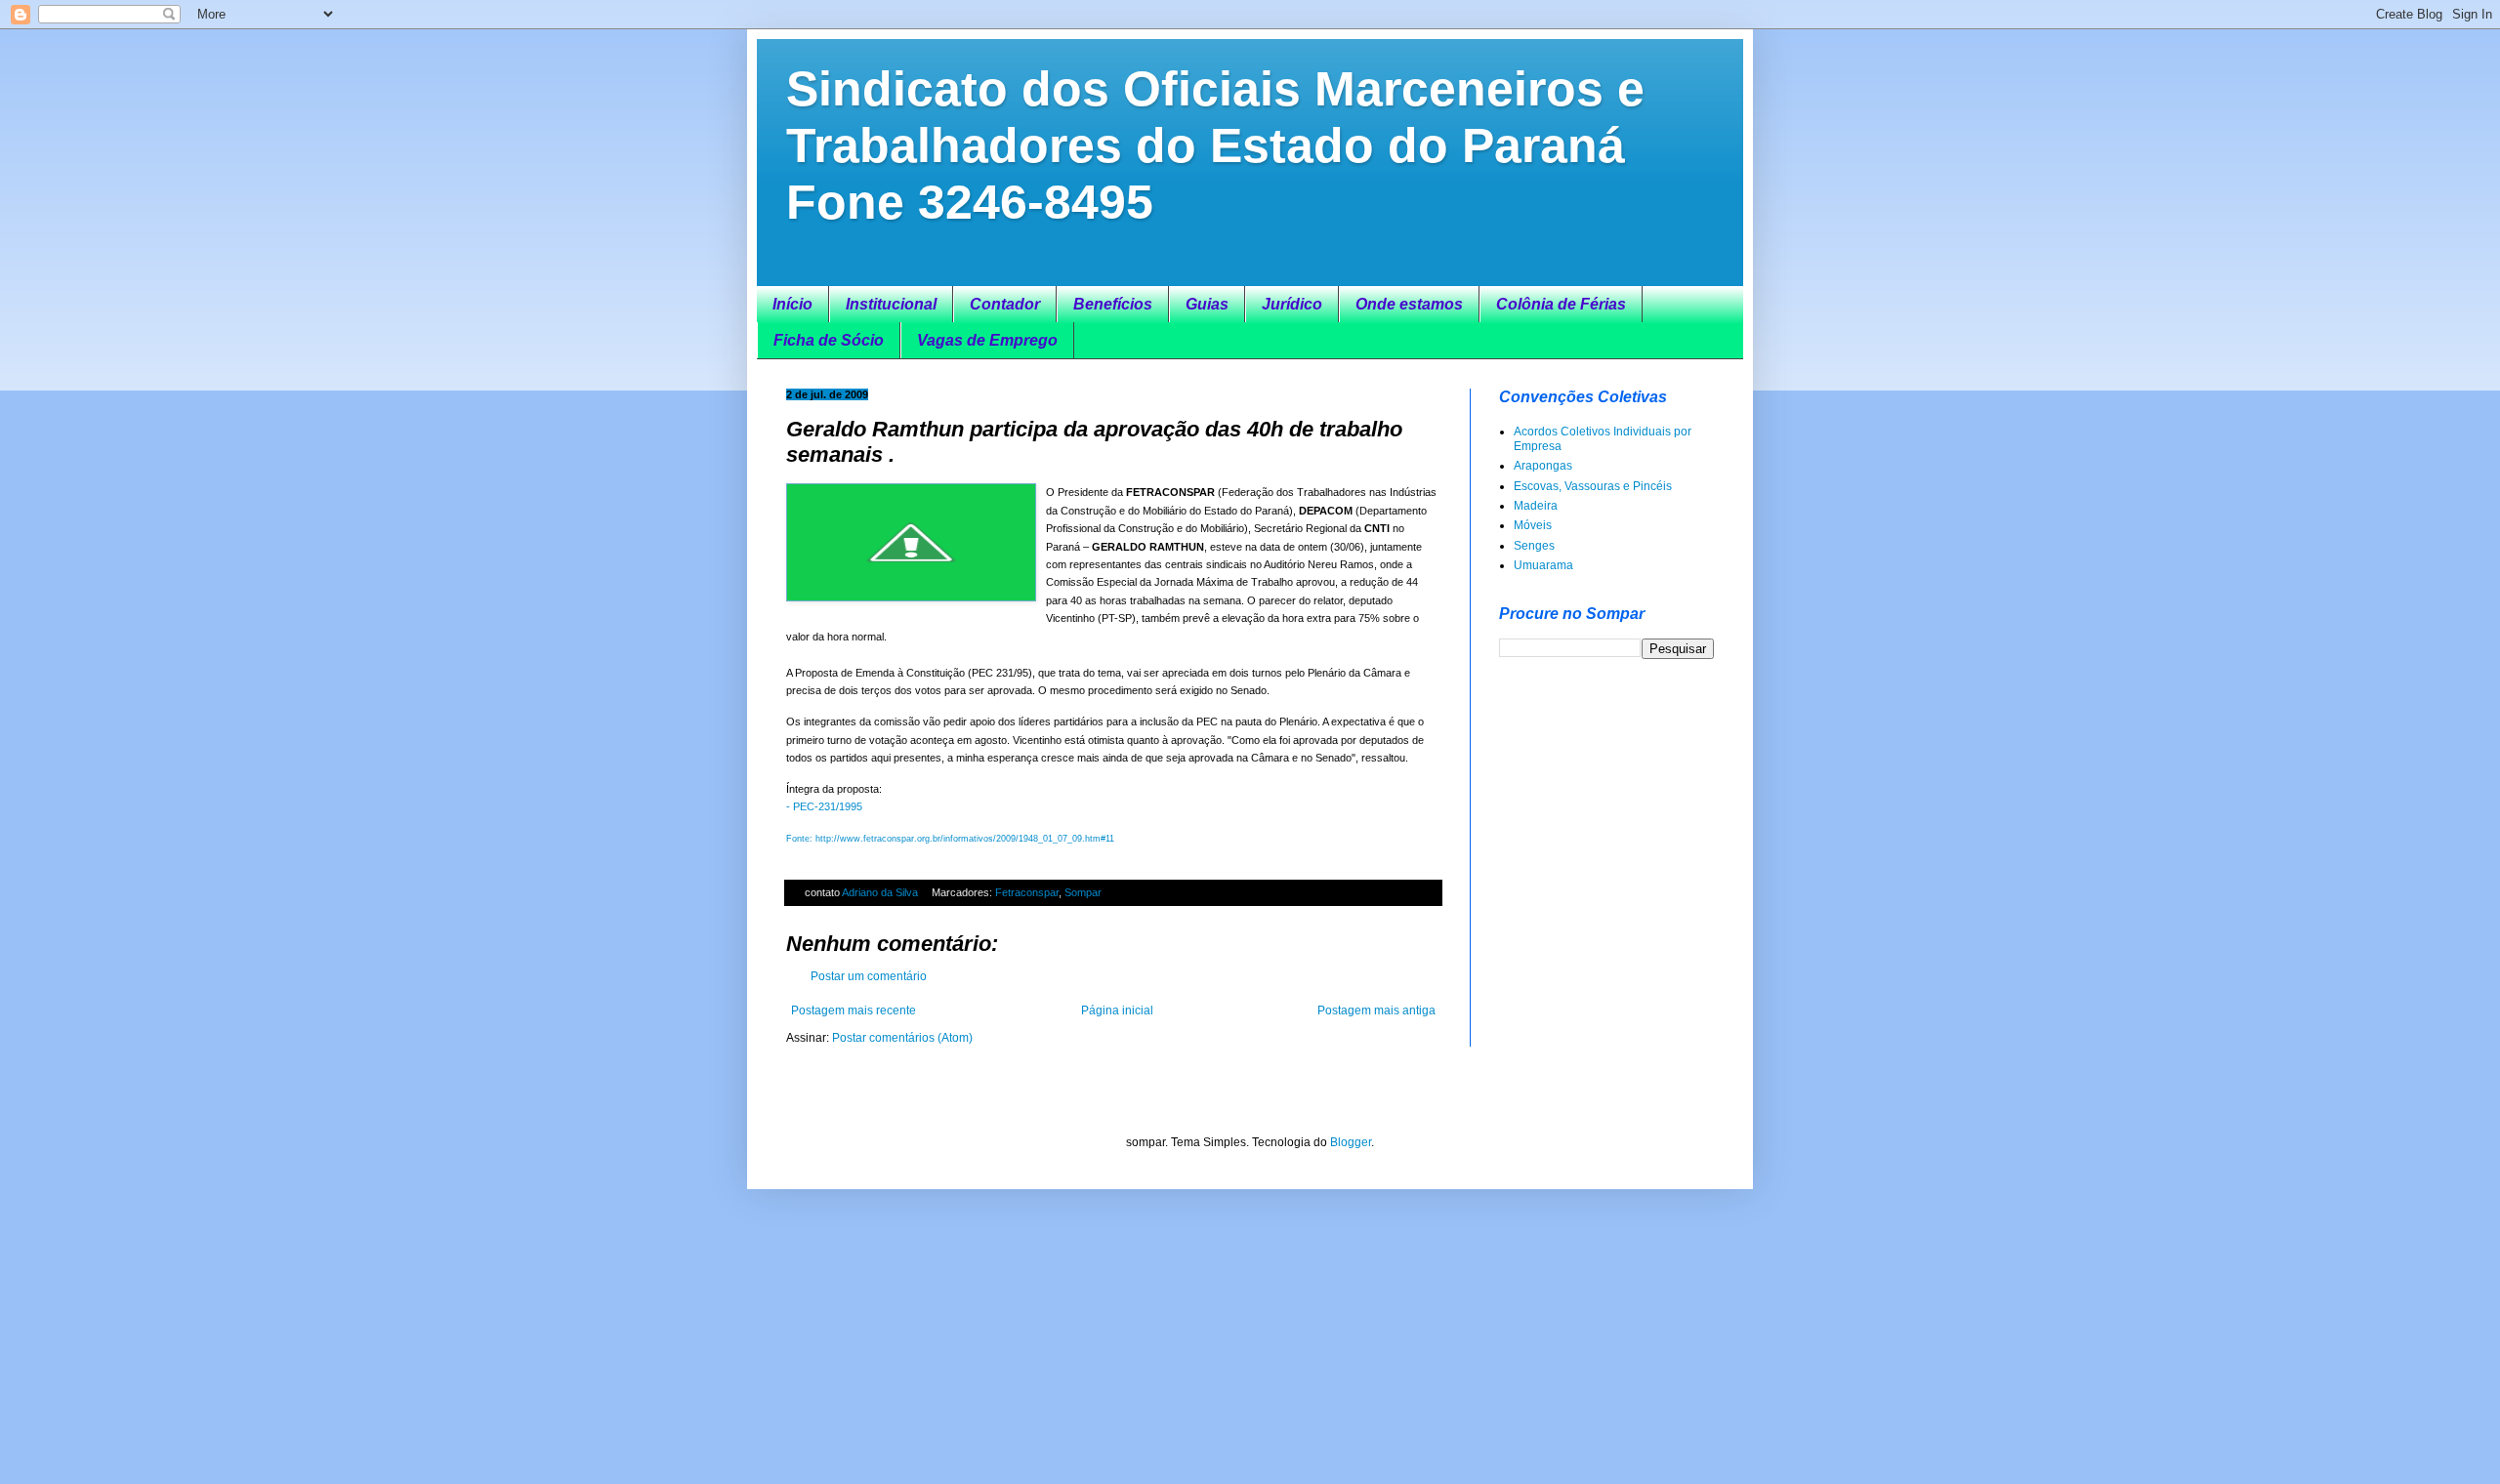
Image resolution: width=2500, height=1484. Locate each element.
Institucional (891, 304)
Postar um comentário (869, 976)
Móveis (1533, 525)
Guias (1207, 304)
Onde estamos (1409, 304)
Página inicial (1117, 1010)
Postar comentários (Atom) (902, 1038)
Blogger (1351, 1142)
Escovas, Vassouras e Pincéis (1593, 486)
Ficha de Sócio (829, 340)
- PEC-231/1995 (824, 806)
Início (792, 304)
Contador (1005, 304)
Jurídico (1292, 304)
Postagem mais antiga (1376, 1010)
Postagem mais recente (854, 1010)
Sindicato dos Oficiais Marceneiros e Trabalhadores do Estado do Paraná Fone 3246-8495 (1215, 145)
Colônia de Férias (1561, 304)
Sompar (1083, 892)
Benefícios (1113, 304)
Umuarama (1543, 565)
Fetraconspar (1027, 892)
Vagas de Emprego (987, 340)
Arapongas (1543, 466)
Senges (1534, 546)
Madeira (1536, 506)
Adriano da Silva (881, 892)
